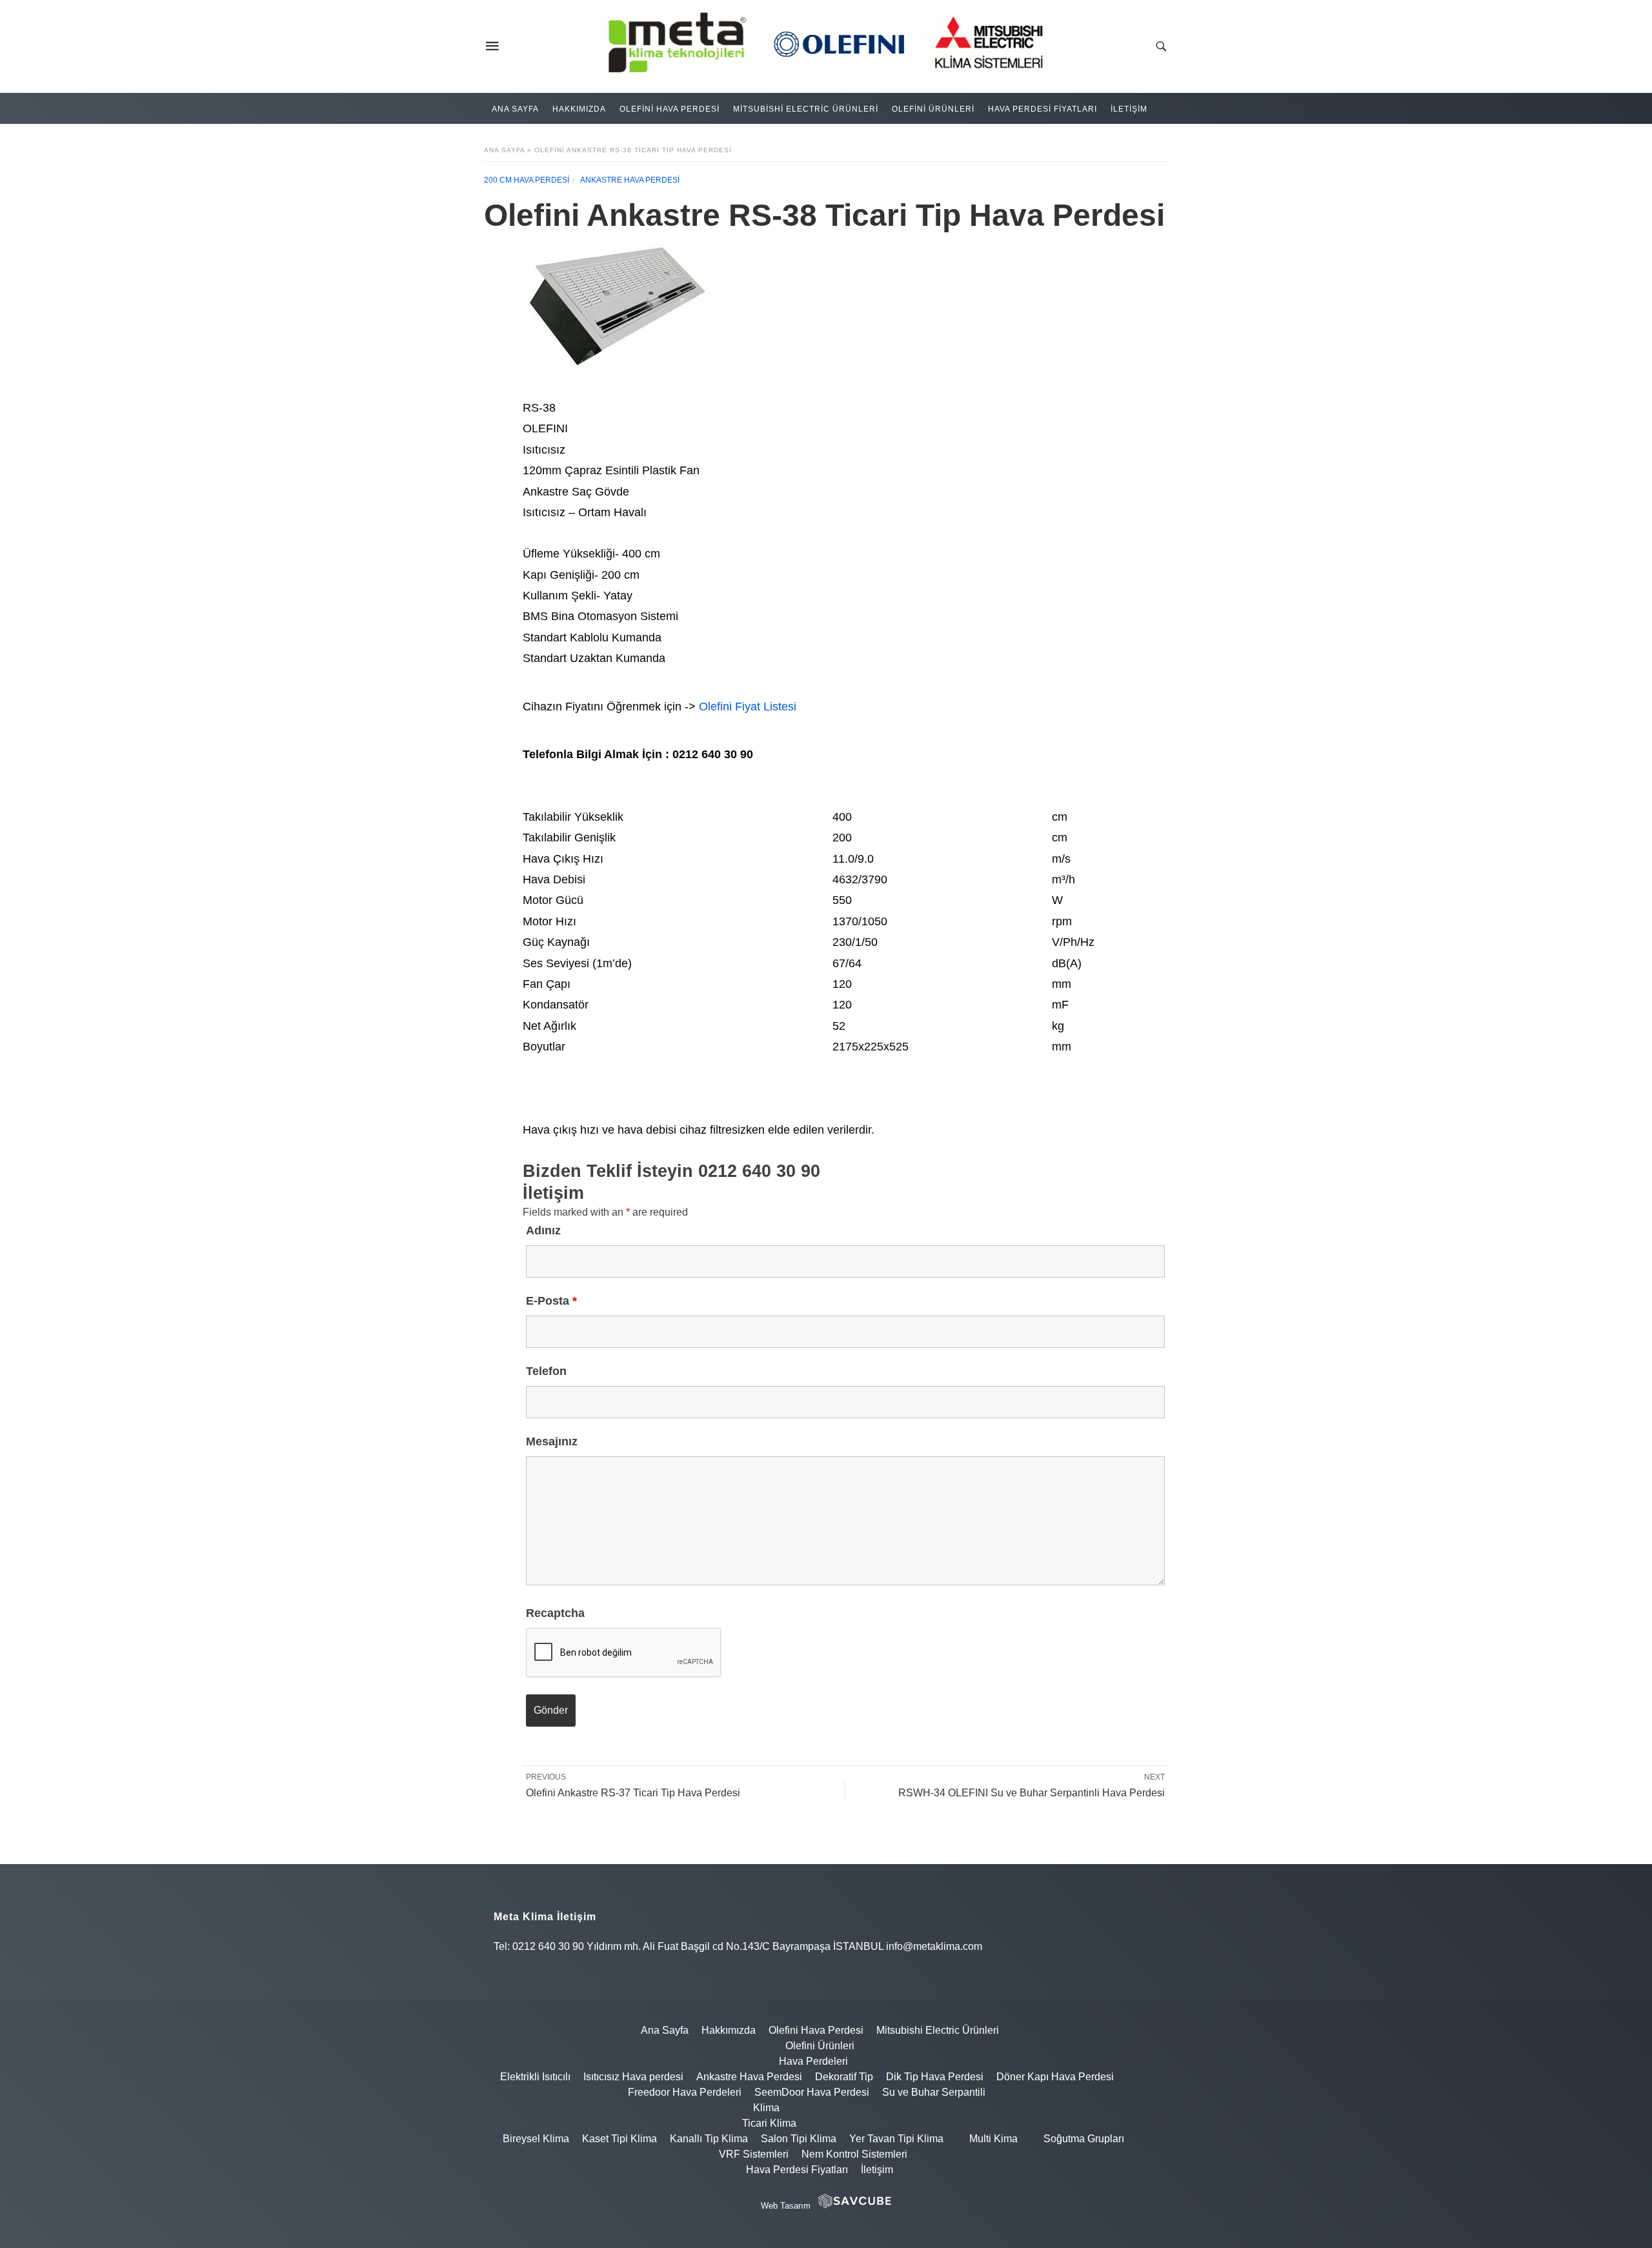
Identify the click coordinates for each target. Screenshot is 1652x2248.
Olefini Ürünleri (933, 109)
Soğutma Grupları (1084, 2139)
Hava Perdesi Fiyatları (1043, 109)
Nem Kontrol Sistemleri (854, 2154)
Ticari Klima (769, 2123)
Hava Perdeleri (813, 2061)
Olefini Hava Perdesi (670, 109)
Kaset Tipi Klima (619, 2139)
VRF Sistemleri (754, 2154)
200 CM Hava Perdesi (527, 180)
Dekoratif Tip (844, 2077)
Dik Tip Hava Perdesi (935, 2077)
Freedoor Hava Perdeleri (685, 2092)
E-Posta (551, 1301)
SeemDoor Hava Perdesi (812, 2092)
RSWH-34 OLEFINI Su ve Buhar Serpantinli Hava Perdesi (1032, 1793)
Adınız (543, 1230)
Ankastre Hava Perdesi (630, 180)
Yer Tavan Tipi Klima (896, 2139)
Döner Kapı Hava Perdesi (1055, 2077)
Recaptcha (555, 1613)
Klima (766, 2108)
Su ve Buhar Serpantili (934, 2092)
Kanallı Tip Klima (709, 2139)
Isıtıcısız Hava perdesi (633, 2077)
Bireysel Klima (536, 2139)
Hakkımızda (579, 109)
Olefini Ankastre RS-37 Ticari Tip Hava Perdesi (633, 1793)
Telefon (546, 1371)
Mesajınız (552, 1441)
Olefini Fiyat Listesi (748, 707)
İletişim (1129, 109)
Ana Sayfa (515, 109)
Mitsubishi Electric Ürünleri (806, 109)
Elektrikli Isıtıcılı (535, 2077)
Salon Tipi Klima (799, 2139)
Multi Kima (993, 2139)
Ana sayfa (504, 150)
